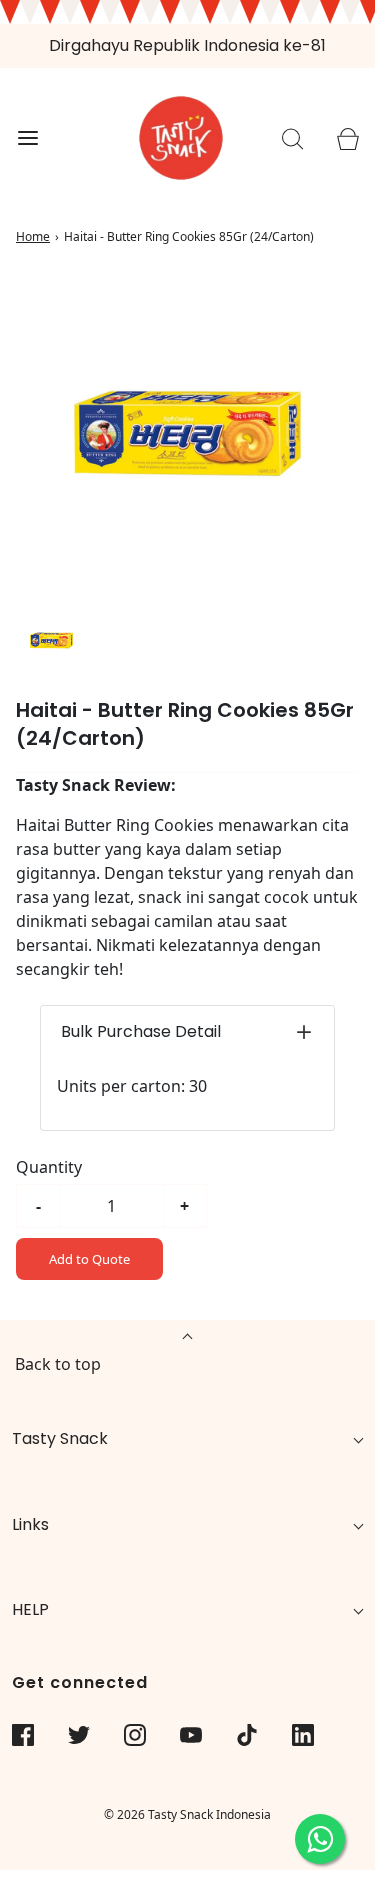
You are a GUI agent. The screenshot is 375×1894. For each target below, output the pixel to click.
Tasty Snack (60, 1438)
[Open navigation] (27, 138)
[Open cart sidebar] (347, 138)
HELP (30, 1609)
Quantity (49, 1167)
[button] (51, 640)
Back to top (58, 1364)
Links (30, 1524)
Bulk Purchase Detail (141, 1031)
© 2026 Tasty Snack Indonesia (187, 1814)
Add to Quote (89, 1259)
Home (33, 236)
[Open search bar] (292, 138)
